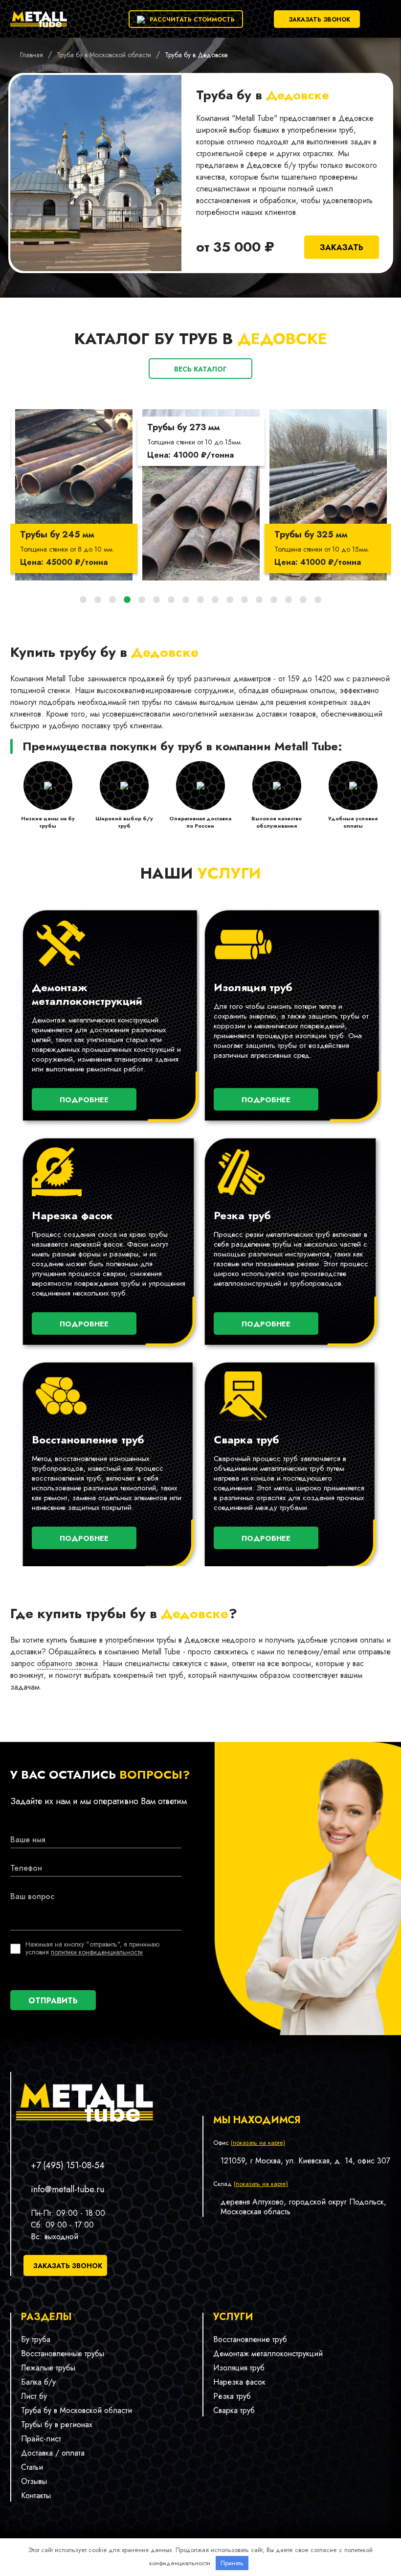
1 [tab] (83, 600)
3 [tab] (112, 600)
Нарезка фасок (239, 2382)
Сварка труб (234, 2410)
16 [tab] (303, 600)
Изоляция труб (239, 2368)
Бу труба (36, 2339)
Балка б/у (38, 2382)
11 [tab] (230, 600)
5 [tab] (142, 600)
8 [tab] (186, 600)
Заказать (342, 247)
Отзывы (34, 2481)
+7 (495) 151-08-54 (68, 2165)
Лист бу (34, 2396)
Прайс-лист (41, 2439)
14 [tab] (274, 600)
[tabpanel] (74, 495)
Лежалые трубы (48, 2368)
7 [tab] (171, 600)
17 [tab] (318, 600)
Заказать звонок (319, 20)
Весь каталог (200, 369)
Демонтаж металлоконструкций (268, 2354)
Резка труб (232, 2396)
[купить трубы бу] (39, 27)
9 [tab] (200, 600)
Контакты (36, 2495)
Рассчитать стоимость (192, 20)
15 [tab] (289, 600)
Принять (232, 2563)
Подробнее (84, 1100)
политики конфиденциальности (97, 1952)
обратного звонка (67, 1663)
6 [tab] (156, 600)
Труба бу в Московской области (77, 2410)
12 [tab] (245, 600)
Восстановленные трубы (63, 2354)
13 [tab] (259, 600)
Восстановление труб (250, 2339)
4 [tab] (127, 600)
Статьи (32, 2467)
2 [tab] (98, 600)
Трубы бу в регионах (57, 2425)
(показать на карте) (258, 2143)
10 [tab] (215, 600)
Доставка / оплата (53, 2453)
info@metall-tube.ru (67, 2189)
